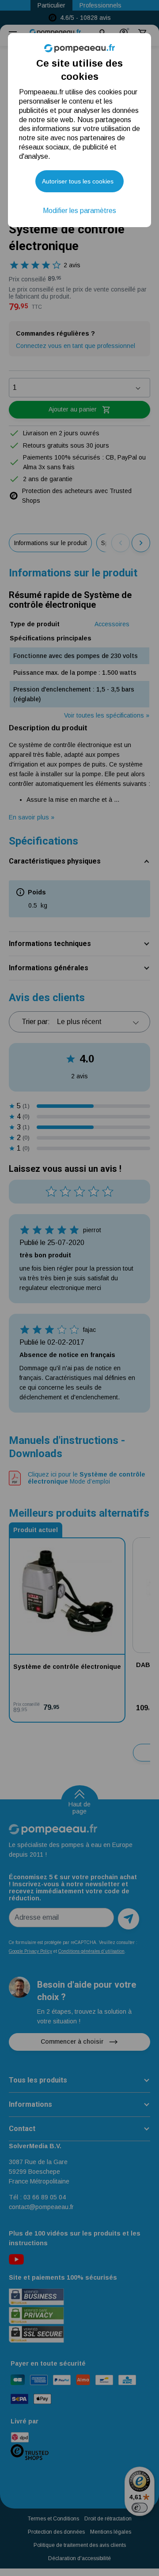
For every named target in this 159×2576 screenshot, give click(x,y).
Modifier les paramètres (79, 211)
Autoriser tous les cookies (78, 181)
